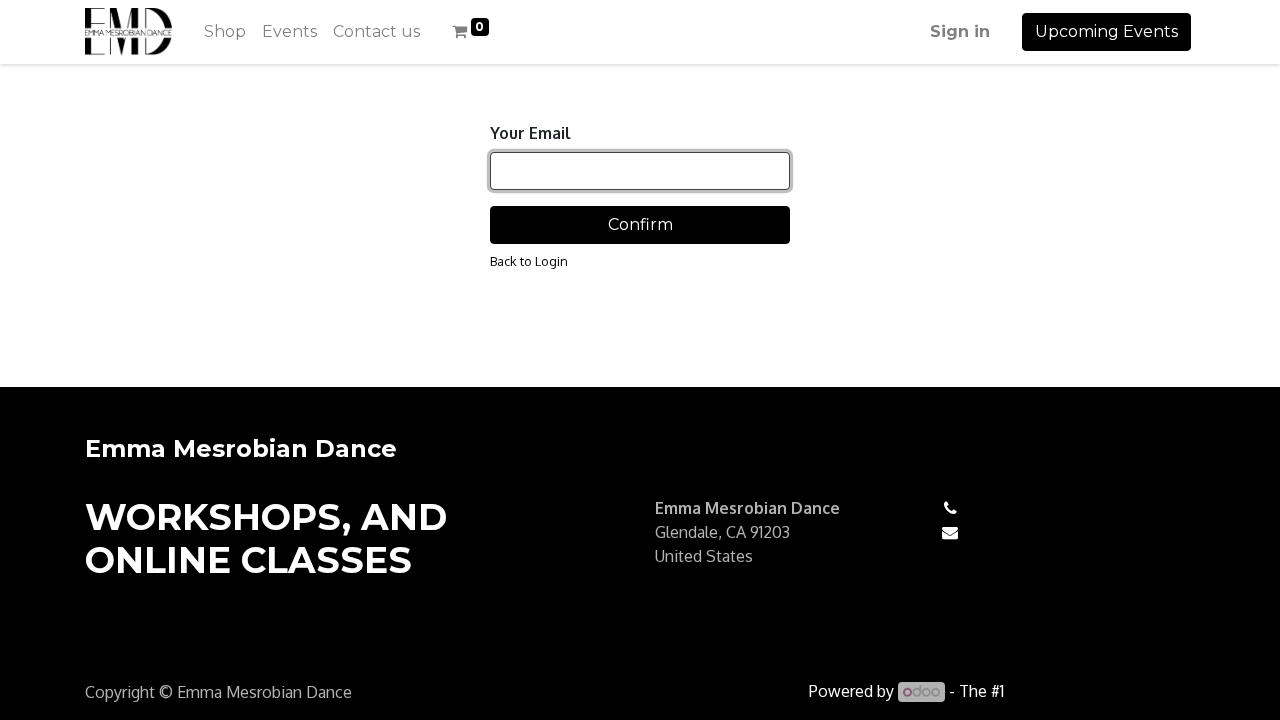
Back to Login (529, 261)
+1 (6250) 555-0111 (1034, 508)
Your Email (530, 133)
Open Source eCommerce (1101, 691)
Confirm (640, 224)
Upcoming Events (1106, 31)
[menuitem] (225, 32)
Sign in (960, 31)
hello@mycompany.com (1059, 532)
